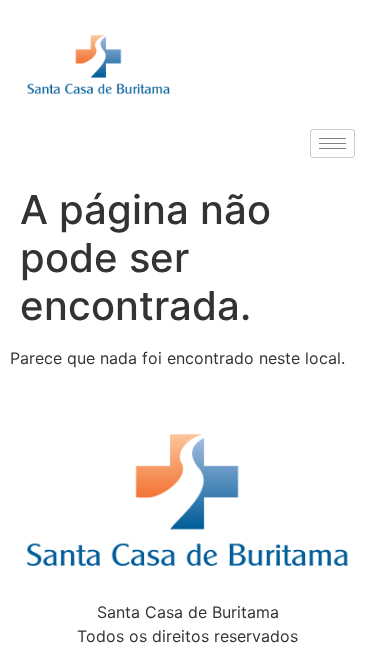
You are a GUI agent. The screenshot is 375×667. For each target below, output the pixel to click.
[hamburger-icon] (332, 143)
